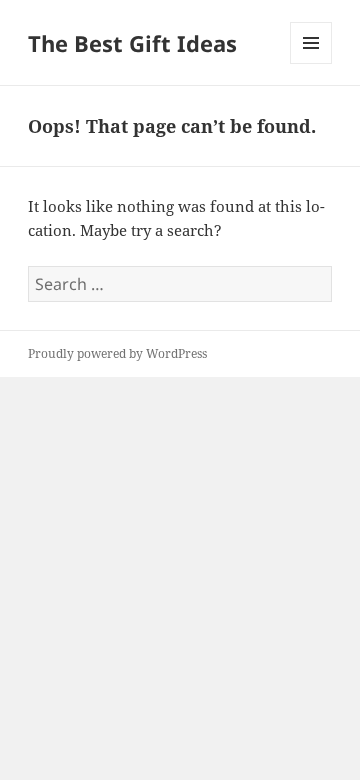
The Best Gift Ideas (132, 43)
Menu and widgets (311, 63)
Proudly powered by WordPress (117, 353)
